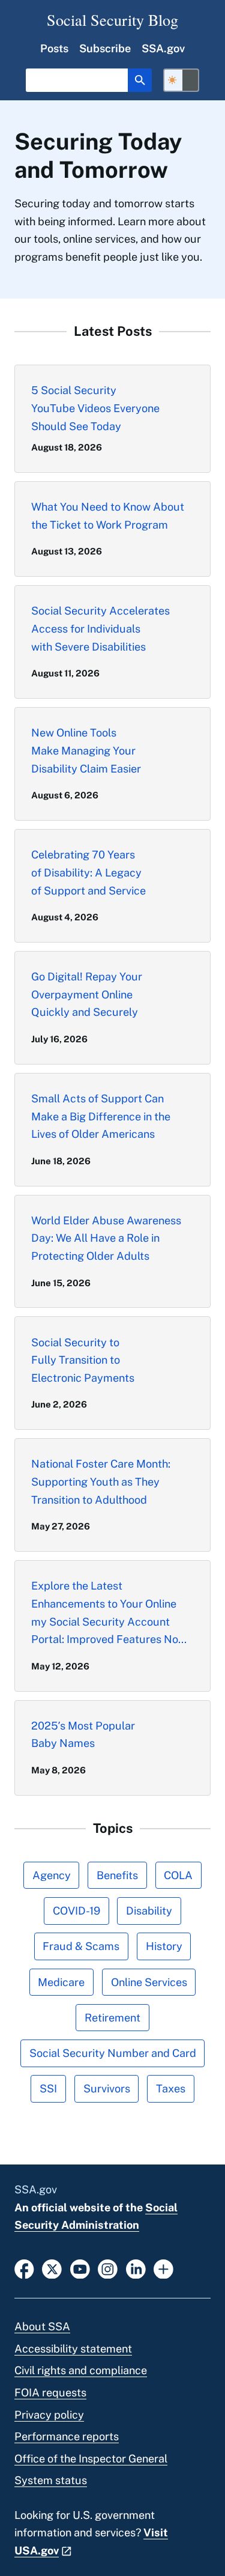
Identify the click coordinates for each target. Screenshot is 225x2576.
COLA (178, 1875)
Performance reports (67, 2436)
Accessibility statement (73, 2349)
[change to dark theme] (181, 80)
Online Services (149, 1982)
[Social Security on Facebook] (24, 2268)
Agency (52, 1875)
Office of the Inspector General (91, 2459)
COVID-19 (76, 1911)
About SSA (42, 2326)
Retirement (112, 2018)
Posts (54, 48)
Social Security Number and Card (113, 2053)
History (164, 1946)
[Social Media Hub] (163, 2268)
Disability (149, 1911)
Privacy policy (49, 2415)
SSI (48, 2088)
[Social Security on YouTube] (80, 2268)
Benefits (117, 1875)
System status (51, 2480)
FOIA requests (50, 2392)
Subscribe (105, 48)
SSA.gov (163, 48)
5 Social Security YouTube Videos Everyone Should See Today (95, 408)
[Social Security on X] (52, 2268)
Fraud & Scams (81, 1946)
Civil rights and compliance (81, 2370)
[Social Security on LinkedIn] (136, 2268)
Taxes (171, 2088)
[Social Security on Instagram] (108, 2268)
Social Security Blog (112, 20)
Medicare (61, 1982)
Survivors (107, 2088)
